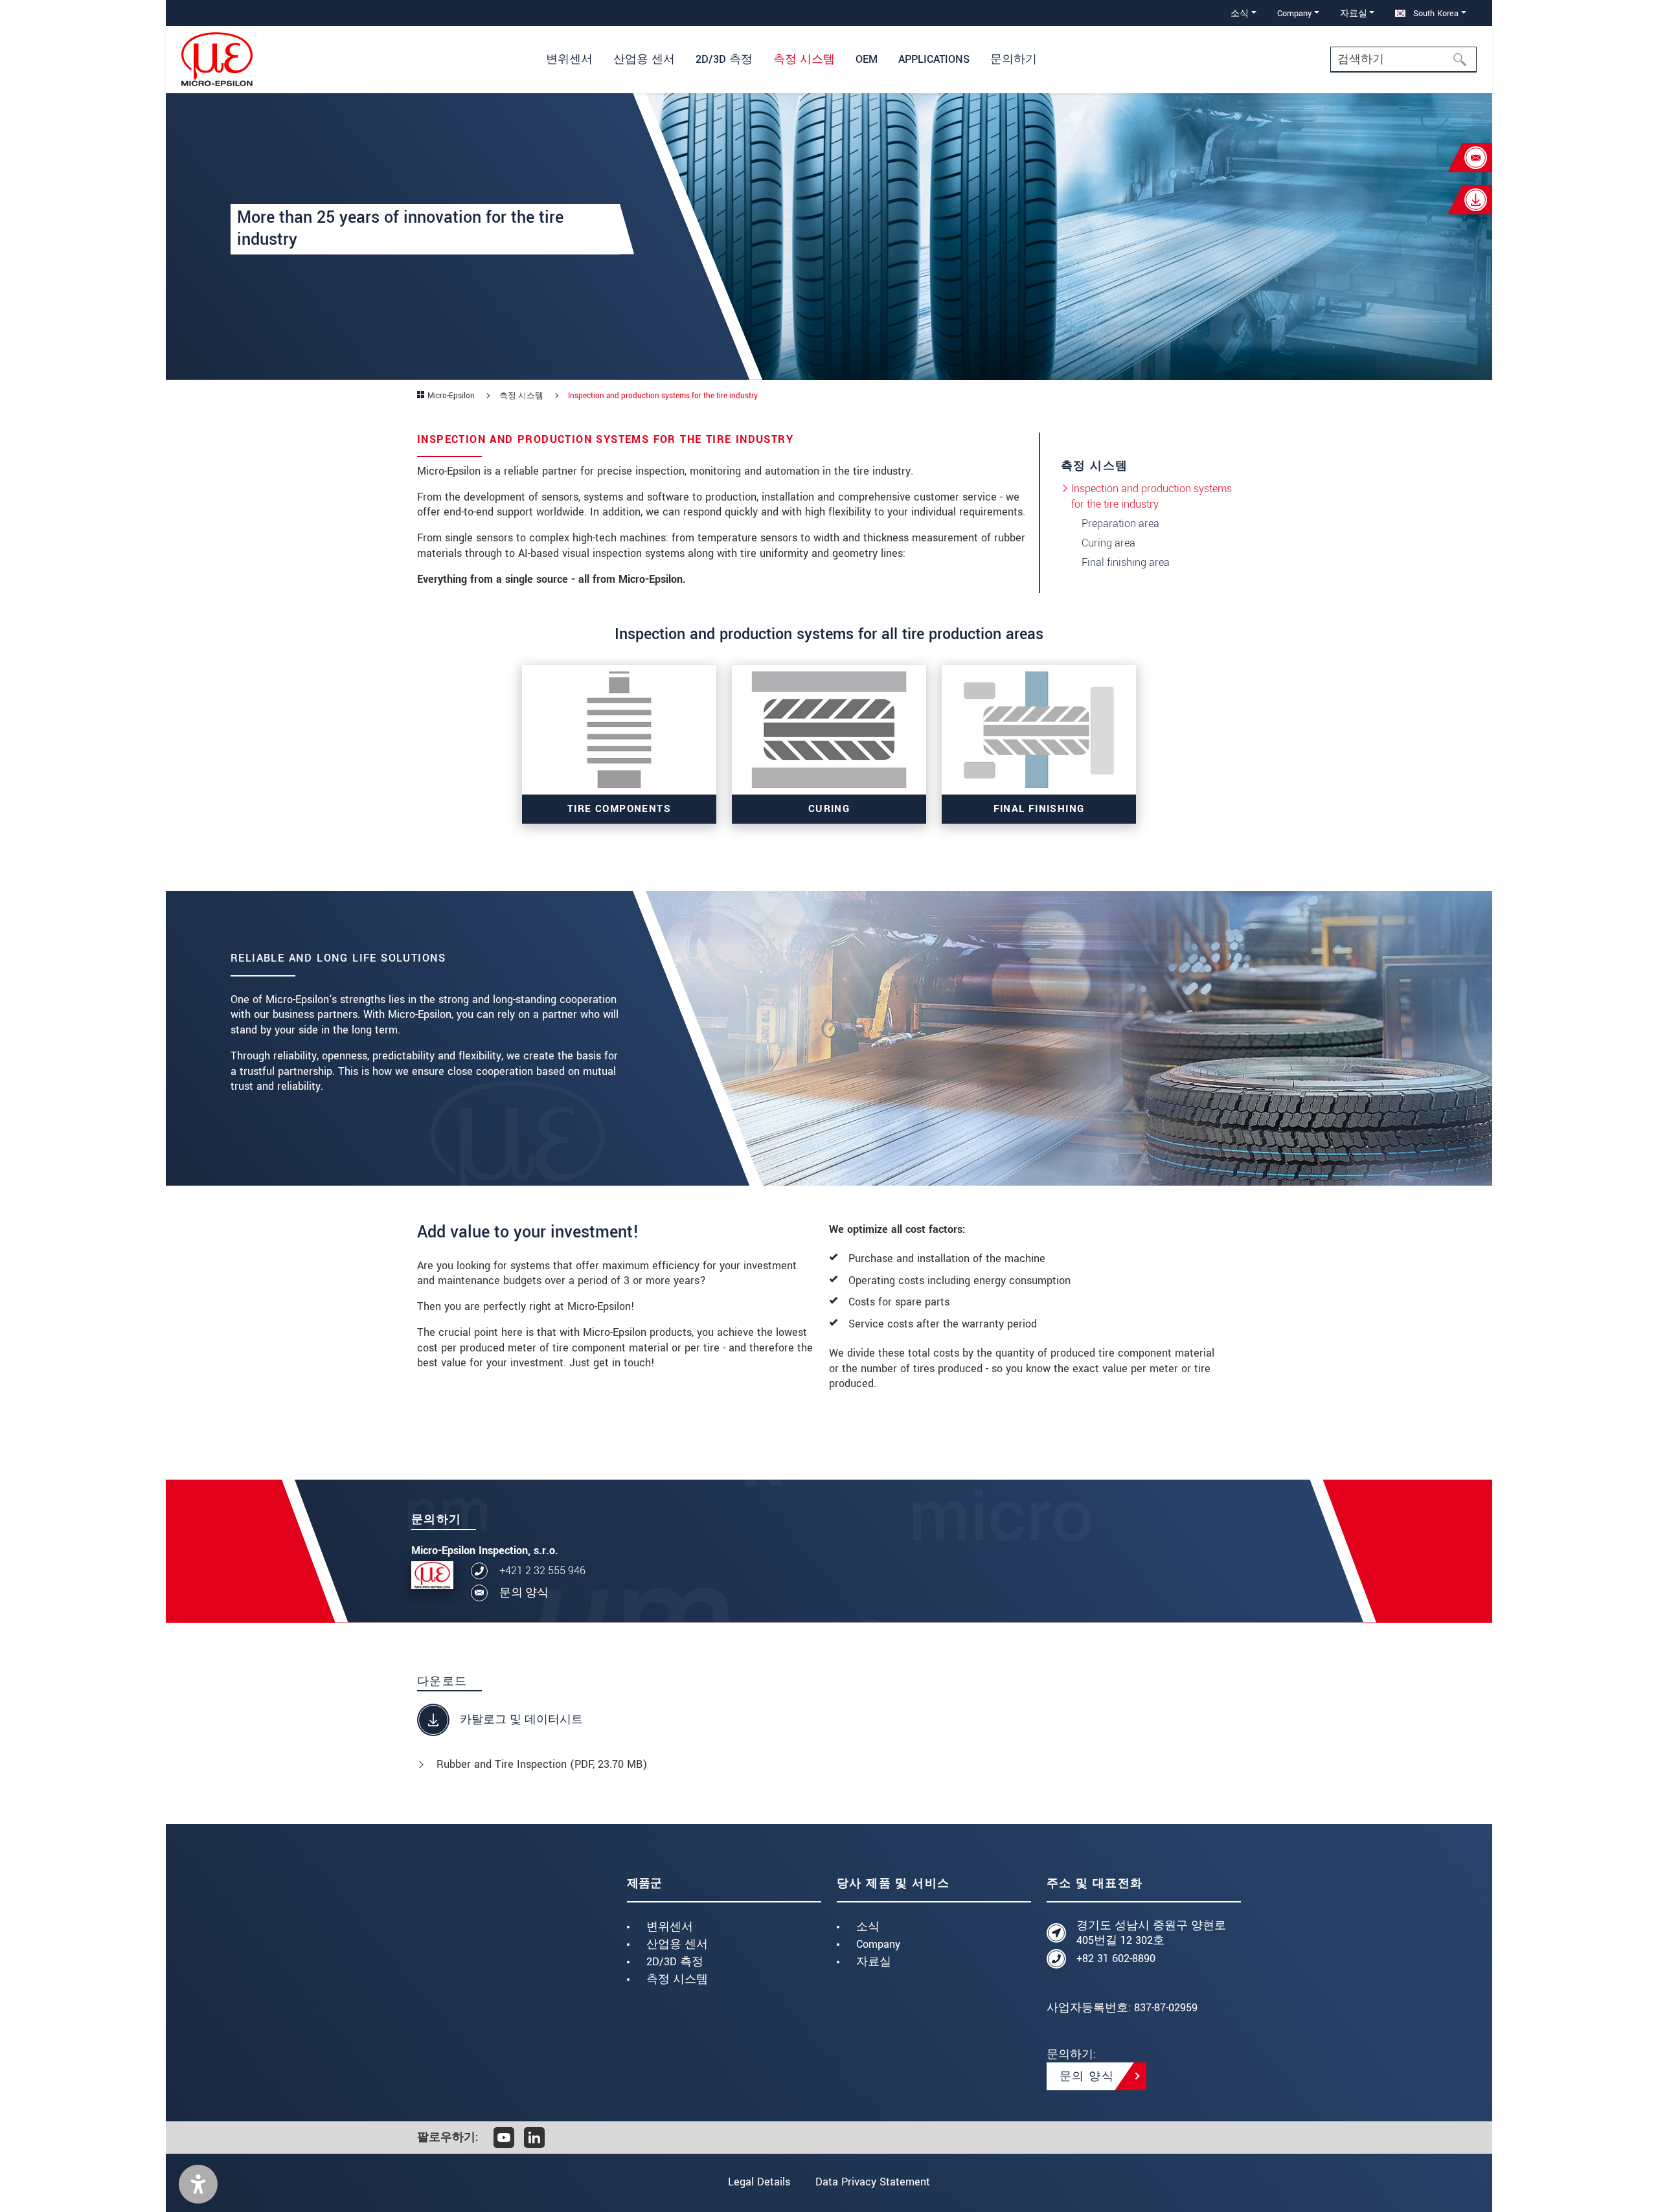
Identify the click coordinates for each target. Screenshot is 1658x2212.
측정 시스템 (677, 1979)
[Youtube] (504, 2138)
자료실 (874, 1962)
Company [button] (1294, 13)
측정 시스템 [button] (804, 59)
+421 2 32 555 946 (542, 1571)
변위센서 (670, 1927)
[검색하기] (1464, 60)
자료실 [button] (1354, 13)
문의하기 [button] (1014, 59)
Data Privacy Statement (873, 2182)
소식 (868, 1927)
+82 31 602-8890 (1116, 1958)
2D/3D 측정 (675, 1962)
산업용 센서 (677, 1944)
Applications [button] (934, 59)
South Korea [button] (1435, 13)
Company (878, 1944)
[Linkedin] (534, 2138)
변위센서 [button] (569, 59)
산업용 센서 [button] (644, 59)
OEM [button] (867, 59)
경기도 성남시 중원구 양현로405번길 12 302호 (1151, 1933)
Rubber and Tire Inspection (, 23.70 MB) (542, 1764)
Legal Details (759, 2182)
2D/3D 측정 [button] (724, 59)
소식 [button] (1240, 13)
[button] (198, 2184)
